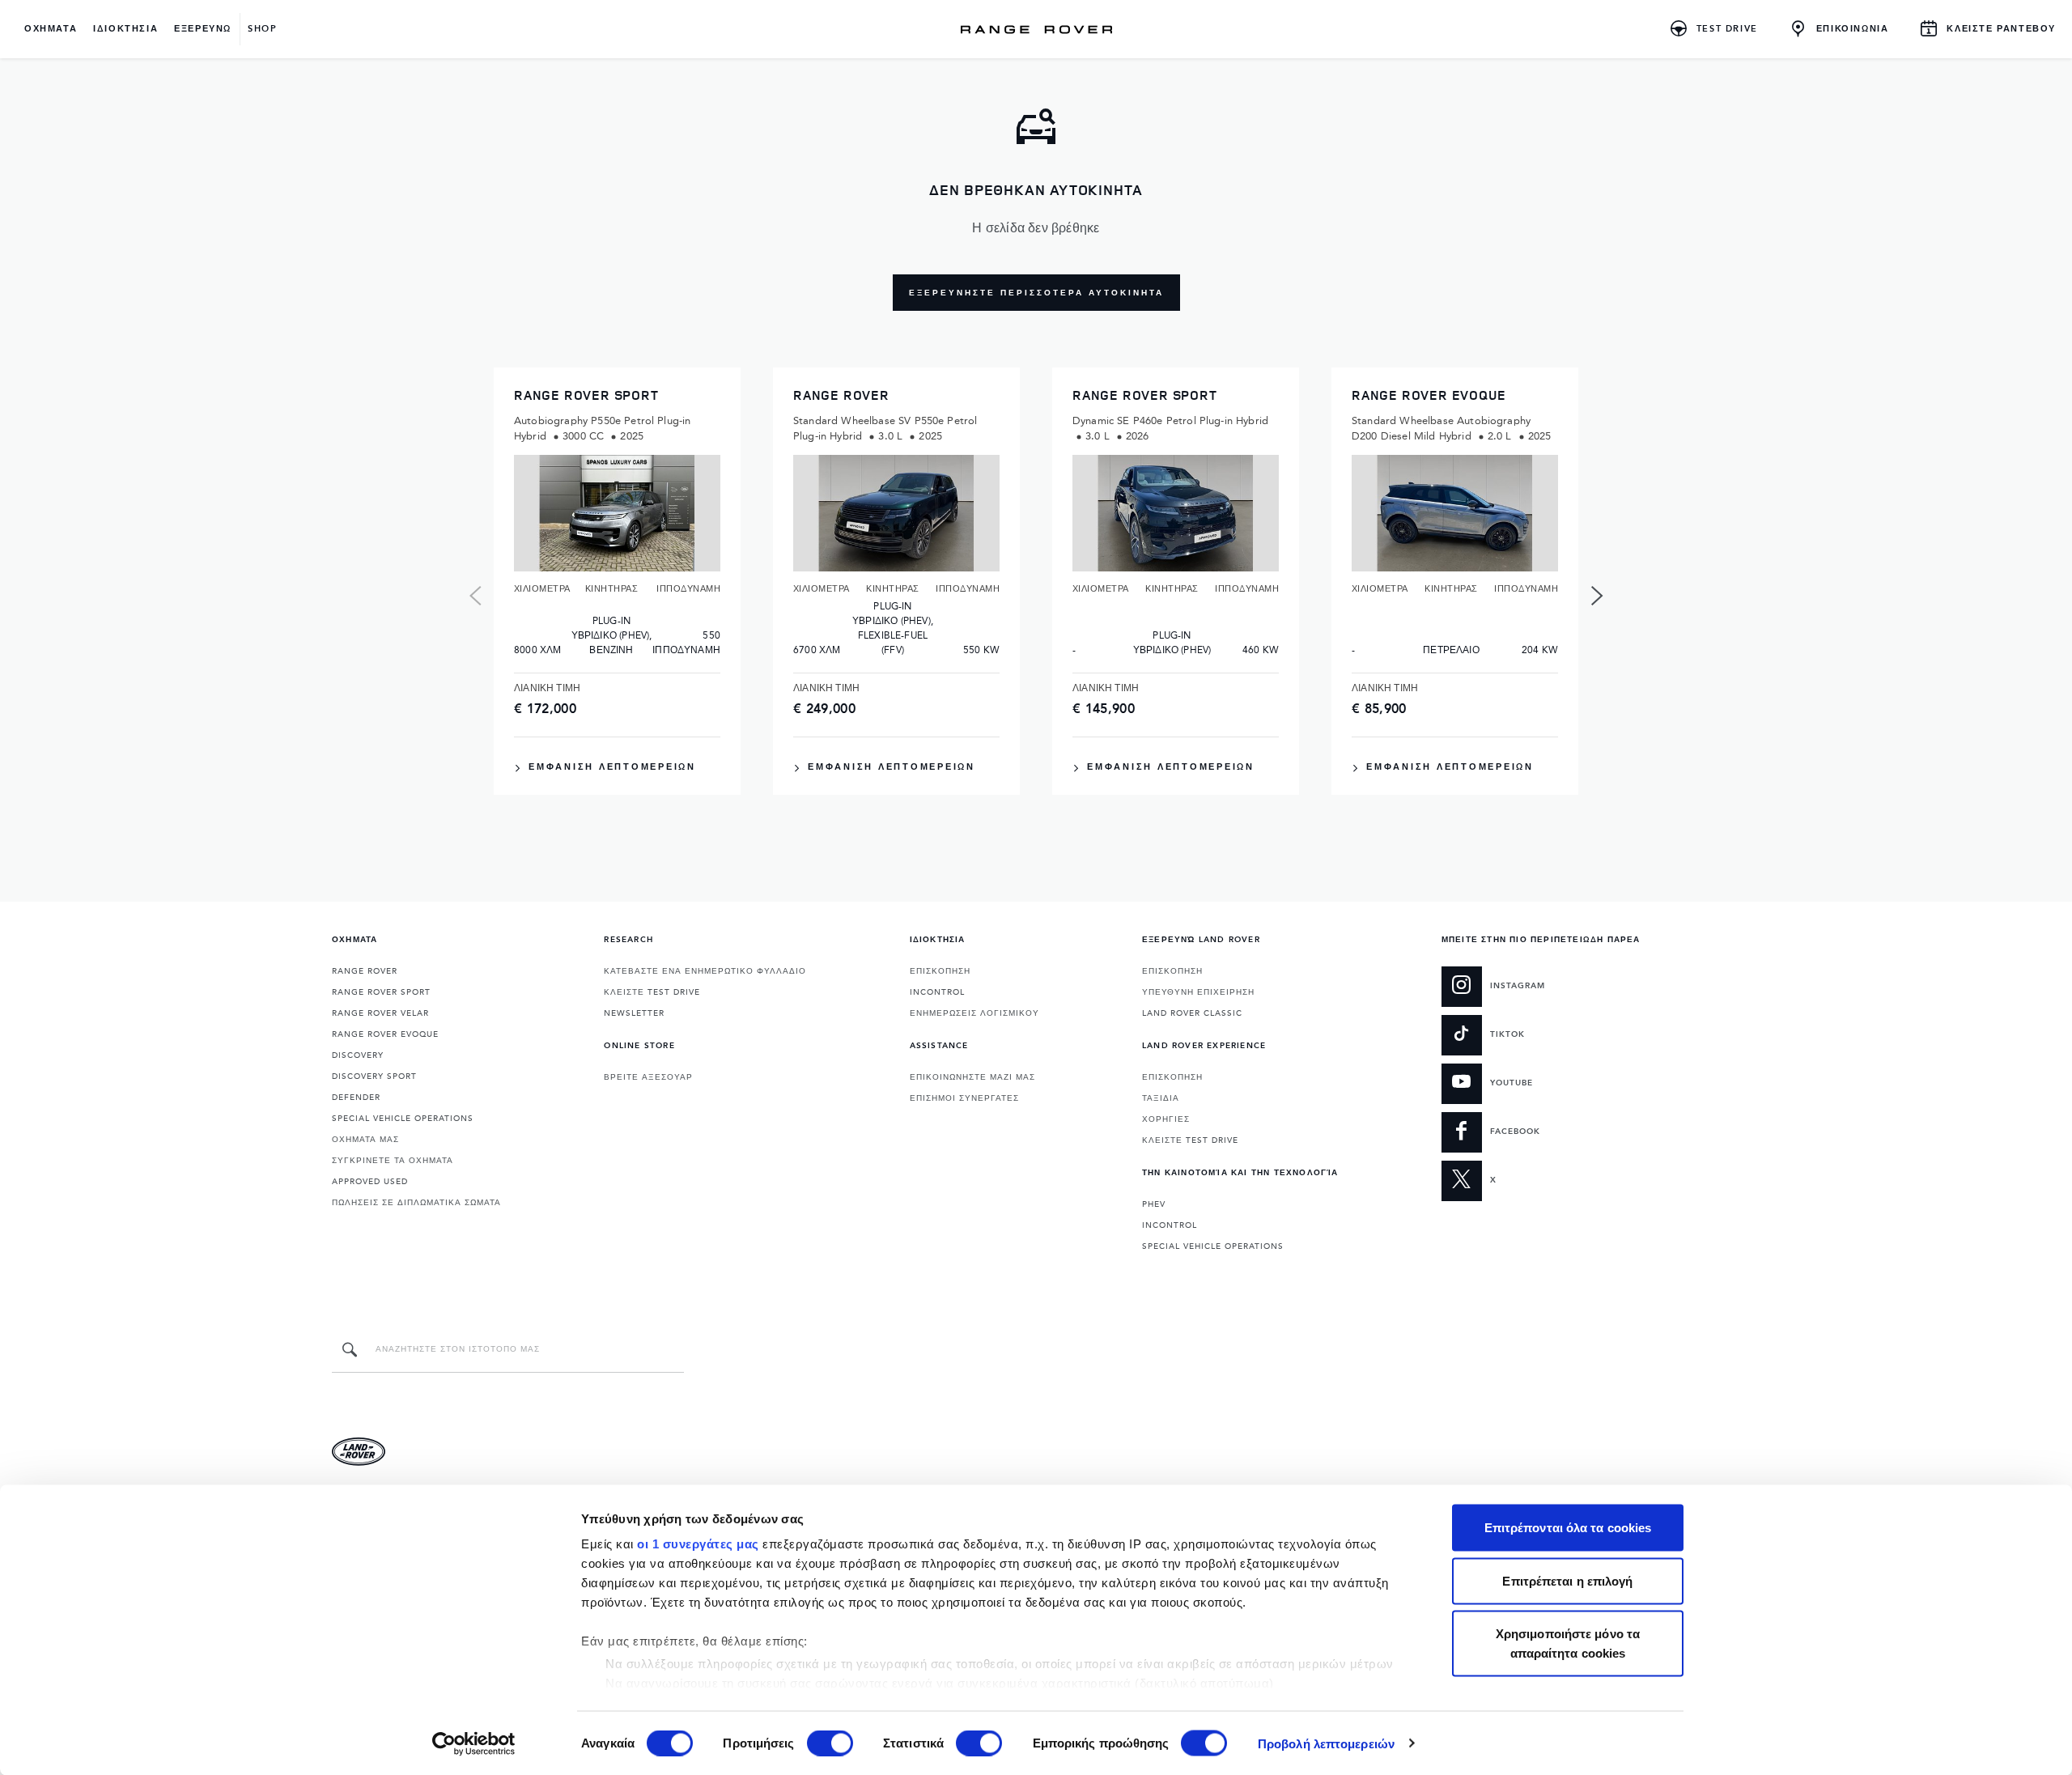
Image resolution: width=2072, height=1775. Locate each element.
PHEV (1154, 1204)
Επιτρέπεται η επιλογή (1567, 1580)
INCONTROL (937, 992)
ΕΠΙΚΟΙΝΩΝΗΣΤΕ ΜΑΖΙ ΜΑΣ (972, 1077)
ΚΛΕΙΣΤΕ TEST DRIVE (652, 992)
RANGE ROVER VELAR (380, 1013)
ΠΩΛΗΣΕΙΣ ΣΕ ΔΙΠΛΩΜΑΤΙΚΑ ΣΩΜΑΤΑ (416, 1203)
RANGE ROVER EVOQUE (385, 1034)
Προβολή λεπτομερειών (1326, 1743)
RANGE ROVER (365, 971)
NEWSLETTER (634, 1013)
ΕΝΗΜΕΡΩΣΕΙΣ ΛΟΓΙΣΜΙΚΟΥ (974, 1013)
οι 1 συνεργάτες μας (698, 1544)
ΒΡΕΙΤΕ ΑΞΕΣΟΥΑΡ (648, 1077)
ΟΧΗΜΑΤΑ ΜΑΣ (365, 1140)
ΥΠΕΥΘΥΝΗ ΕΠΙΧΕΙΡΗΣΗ (1198, 992)
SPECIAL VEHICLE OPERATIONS (403, 1119)
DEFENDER (356, 1098)
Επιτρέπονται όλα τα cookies (1568, 1528)
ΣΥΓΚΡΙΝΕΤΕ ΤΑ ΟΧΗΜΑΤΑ (393, 1161)
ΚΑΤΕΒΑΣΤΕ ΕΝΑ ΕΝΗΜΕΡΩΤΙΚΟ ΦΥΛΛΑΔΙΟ (705, 971)
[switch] (830, 1743)
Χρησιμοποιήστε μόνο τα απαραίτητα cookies (1568, 1643)
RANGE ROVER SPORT (381, 992)
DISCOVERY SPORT (374, 1076)
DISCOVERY (358, 1055)
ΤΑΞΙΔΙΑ (1161, 1098)
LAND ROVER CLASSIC (1192, 1013)
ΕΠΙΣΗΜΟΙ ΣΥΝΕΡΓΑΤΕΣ (964, 1098)
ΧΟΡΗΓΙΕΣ (1166, 1119)
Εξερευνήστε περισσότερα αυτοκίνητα (1036, 293)
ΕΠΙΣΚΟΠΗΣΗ (940, 971)
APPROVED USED (370, 1182)
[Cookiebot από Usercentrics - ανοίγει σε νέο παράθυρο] (474, 1743)
